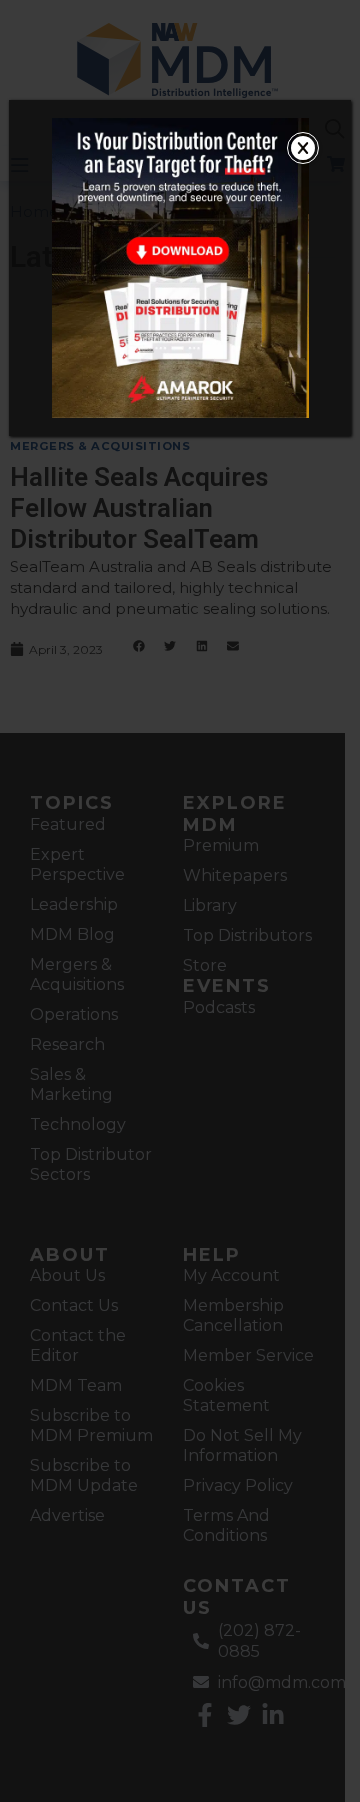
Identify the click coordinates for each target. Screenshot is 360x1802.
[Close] (303, 148)
